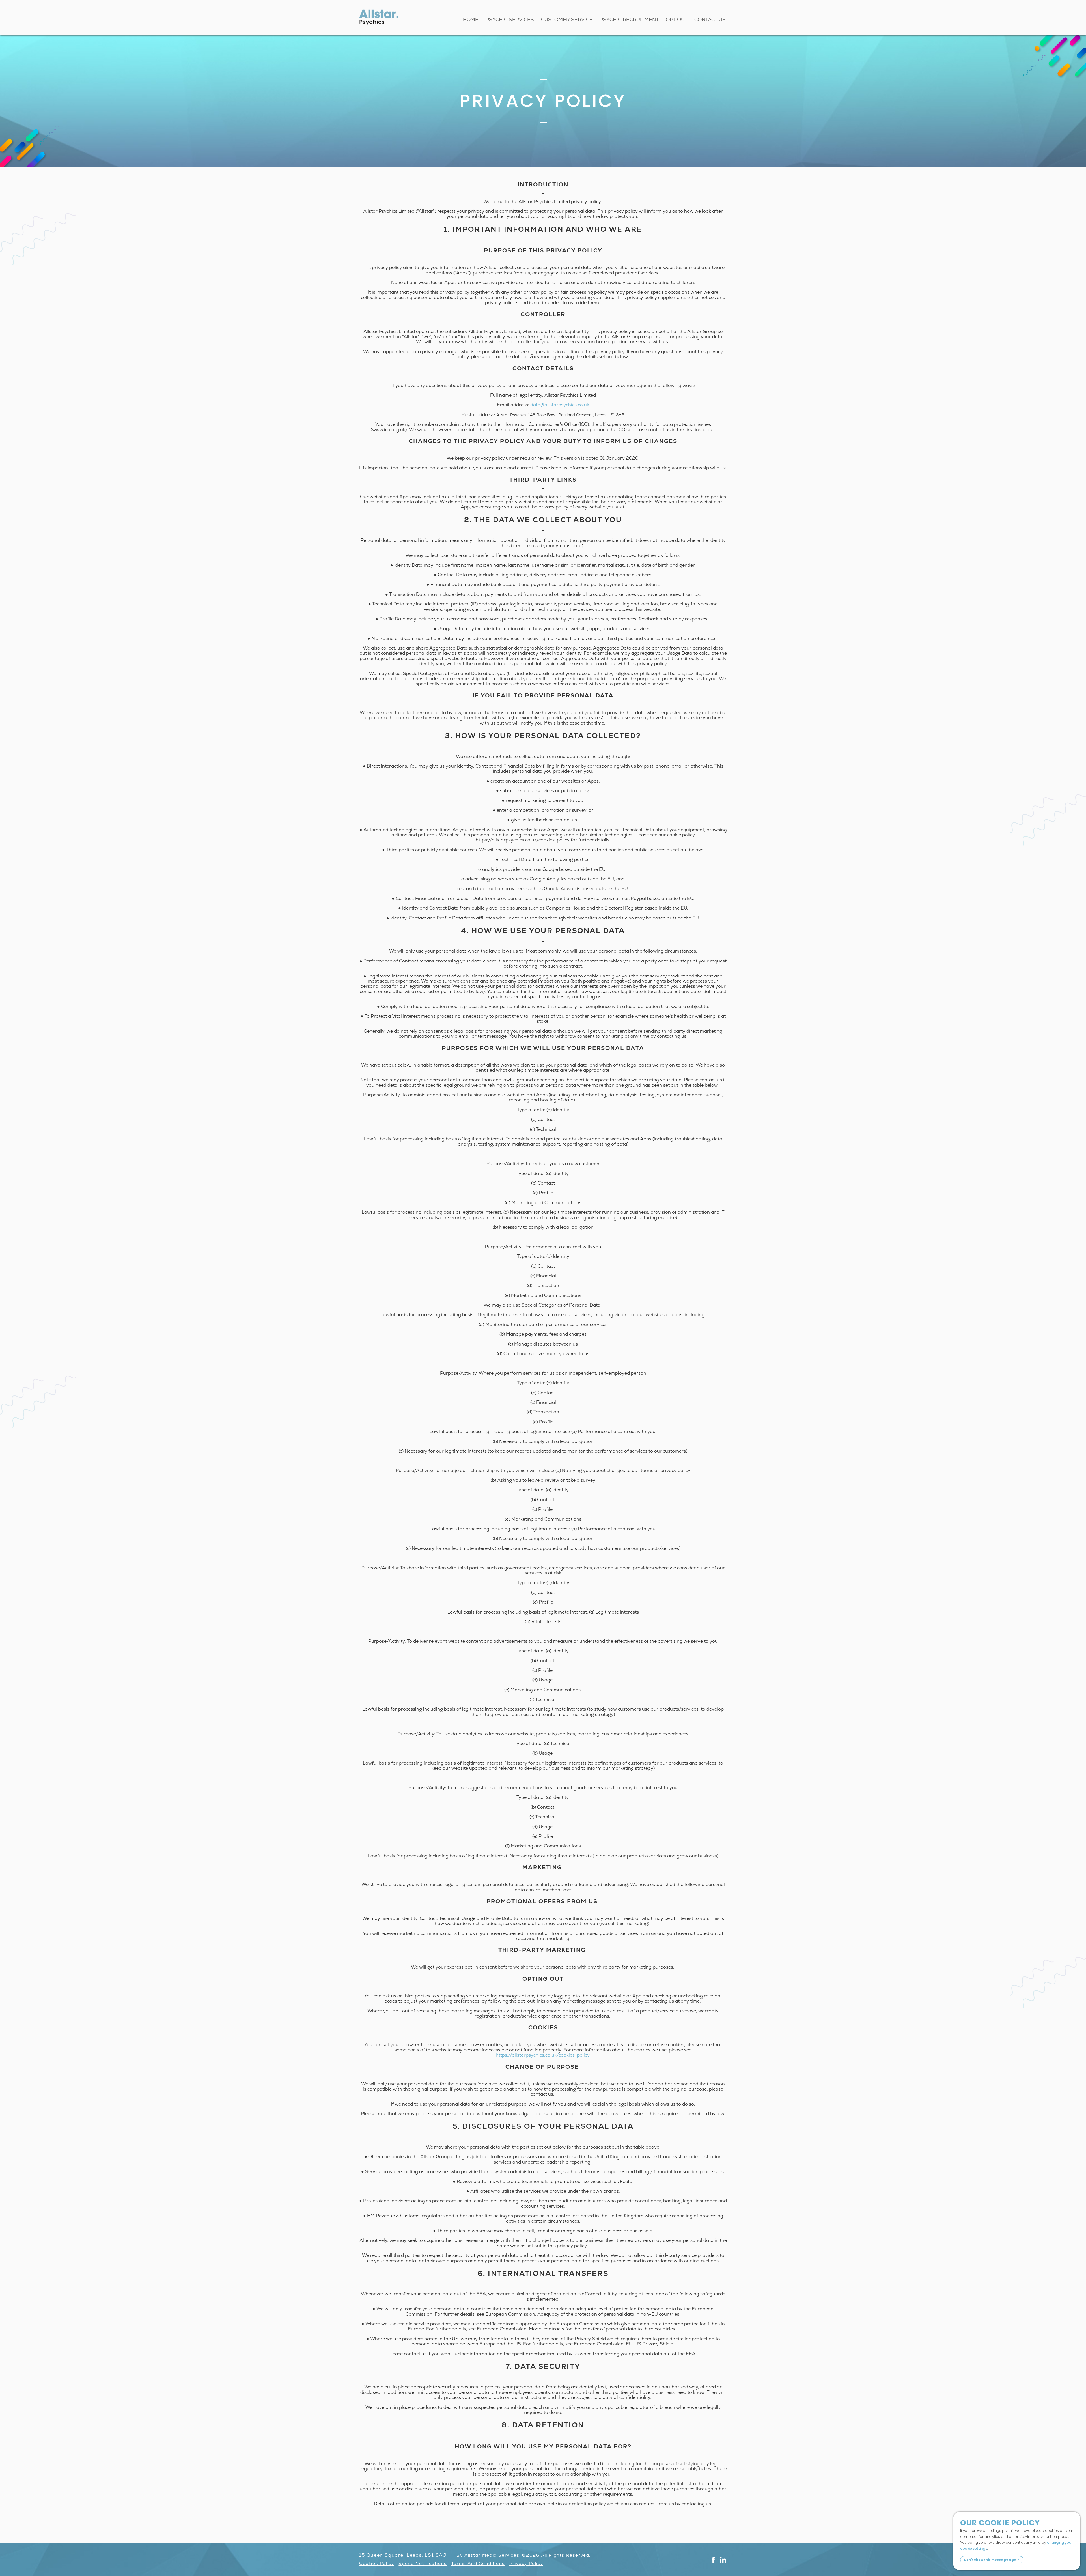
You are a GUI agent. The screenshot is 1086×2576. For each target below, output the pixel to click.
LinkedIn (723, 2560)
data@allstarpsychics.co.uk (560, 405)
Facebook (713, 2560)
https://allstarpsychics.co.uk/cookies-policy (543, 2055)
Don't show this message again (992, 2560)
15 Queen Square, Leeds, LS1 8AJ (403, 2555)
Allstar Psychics (379, 17)
